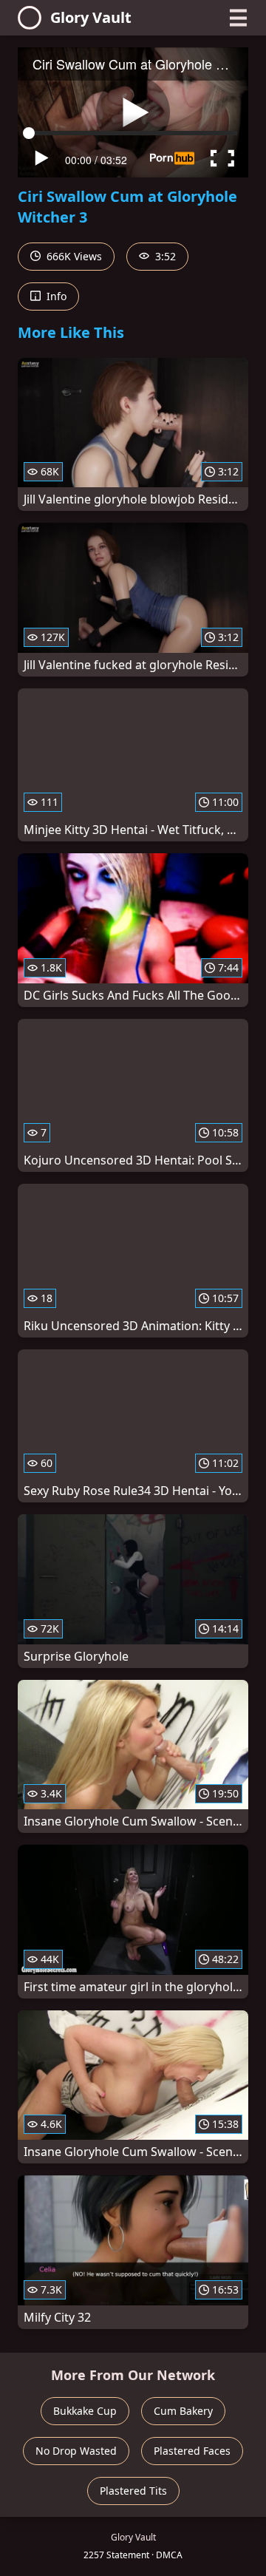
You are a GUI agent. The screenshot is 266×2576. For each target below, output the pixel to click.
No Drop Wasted (76, 2451)
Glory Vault (91, 17)
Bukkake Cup (85, 2411)
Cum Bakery (183, 2411)
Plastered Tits (133, 2491)
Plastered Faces (192, 2451)
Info (55, 296)
